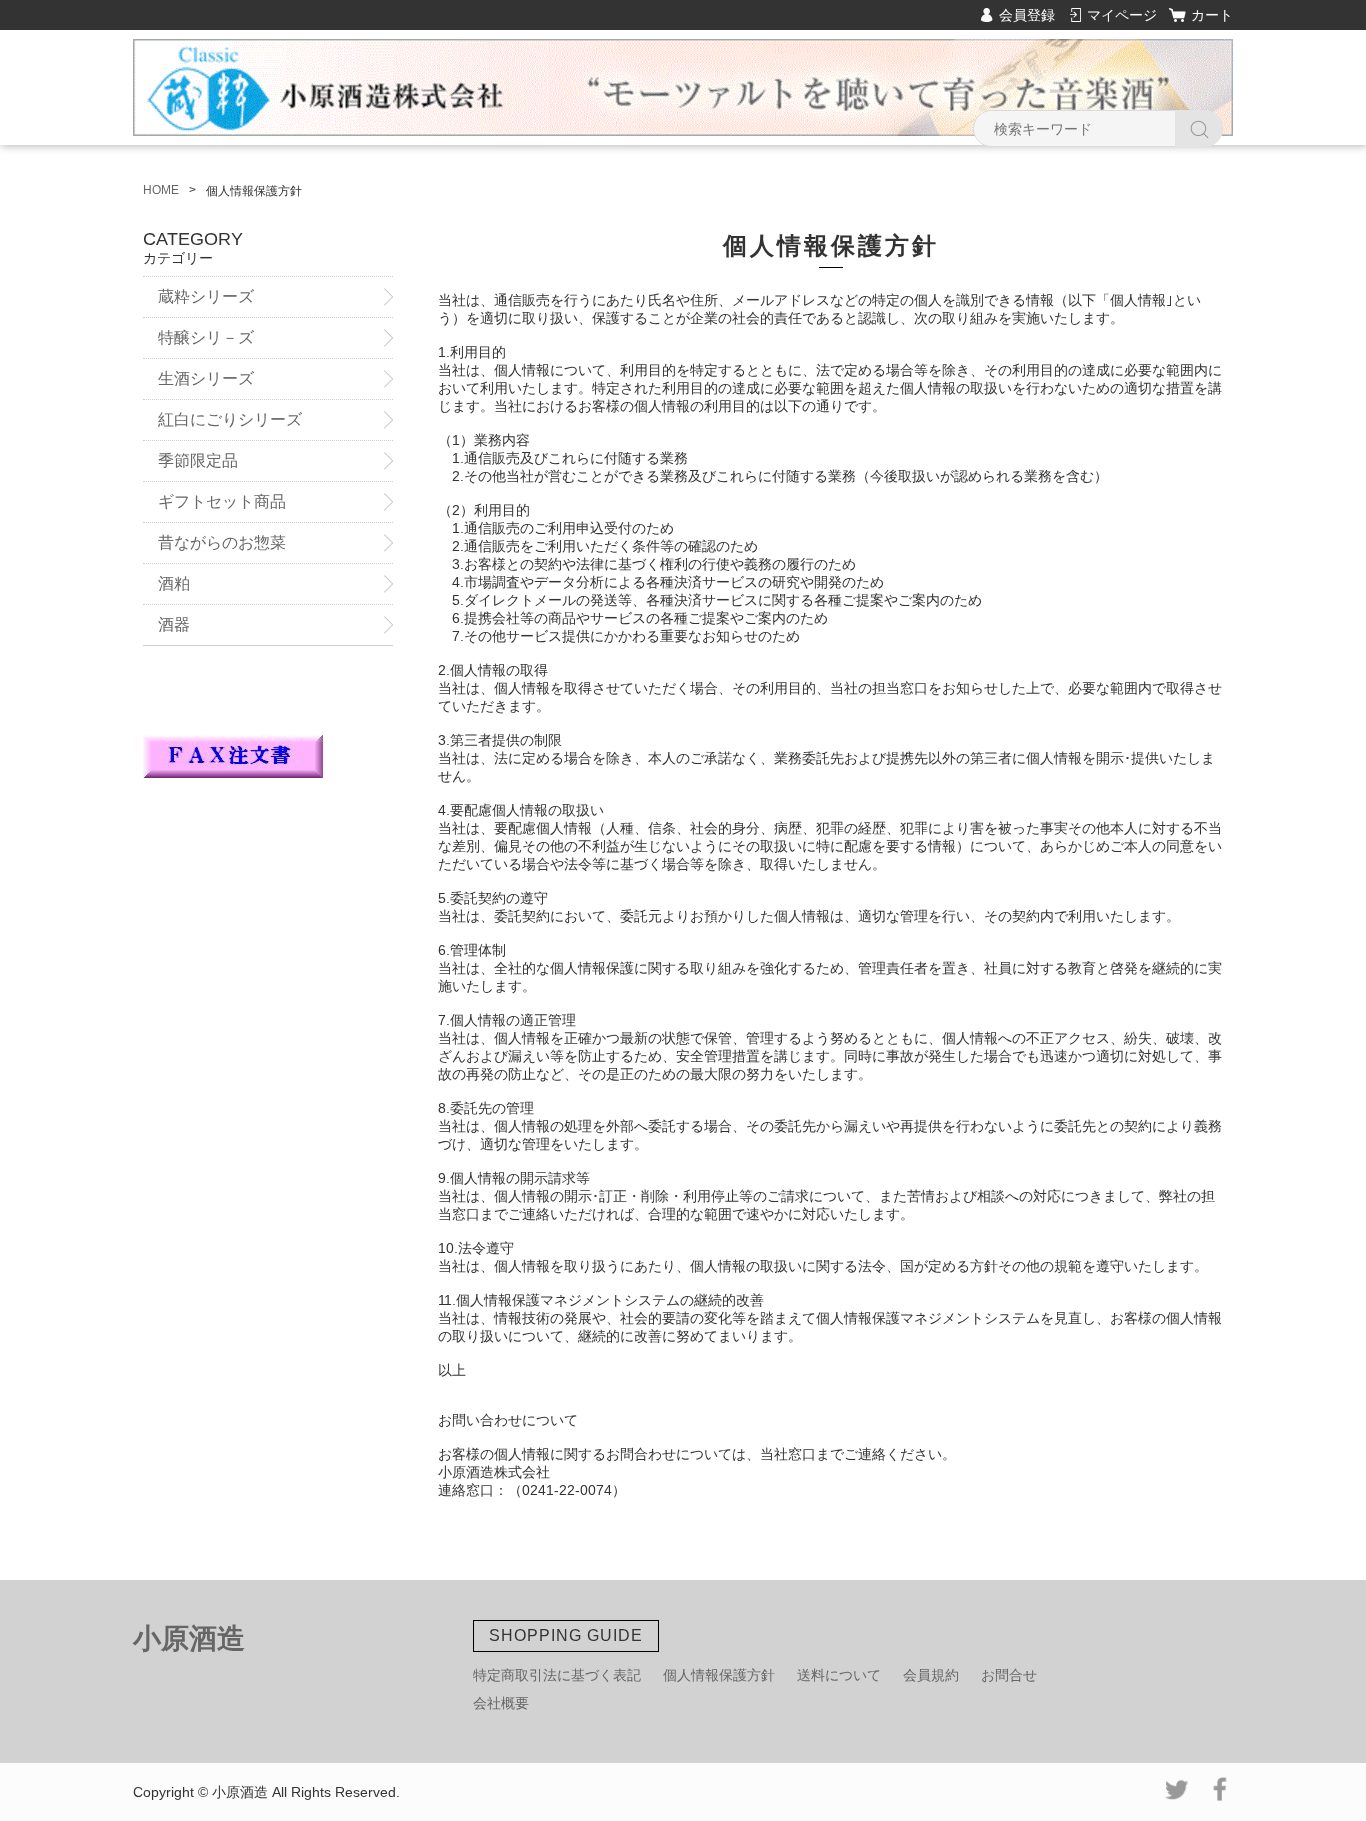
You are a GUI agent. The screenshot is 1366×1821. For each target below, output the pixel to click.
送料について (839, 1675)
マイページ (1122, 15)
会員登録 (1027, 15)
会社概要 (501, 1703)
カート (1212, 15)
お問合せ (1009, 1675)
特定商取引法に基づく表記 (557, 1675)
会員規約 (931, 1675)
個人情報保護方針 (719, 1675)
